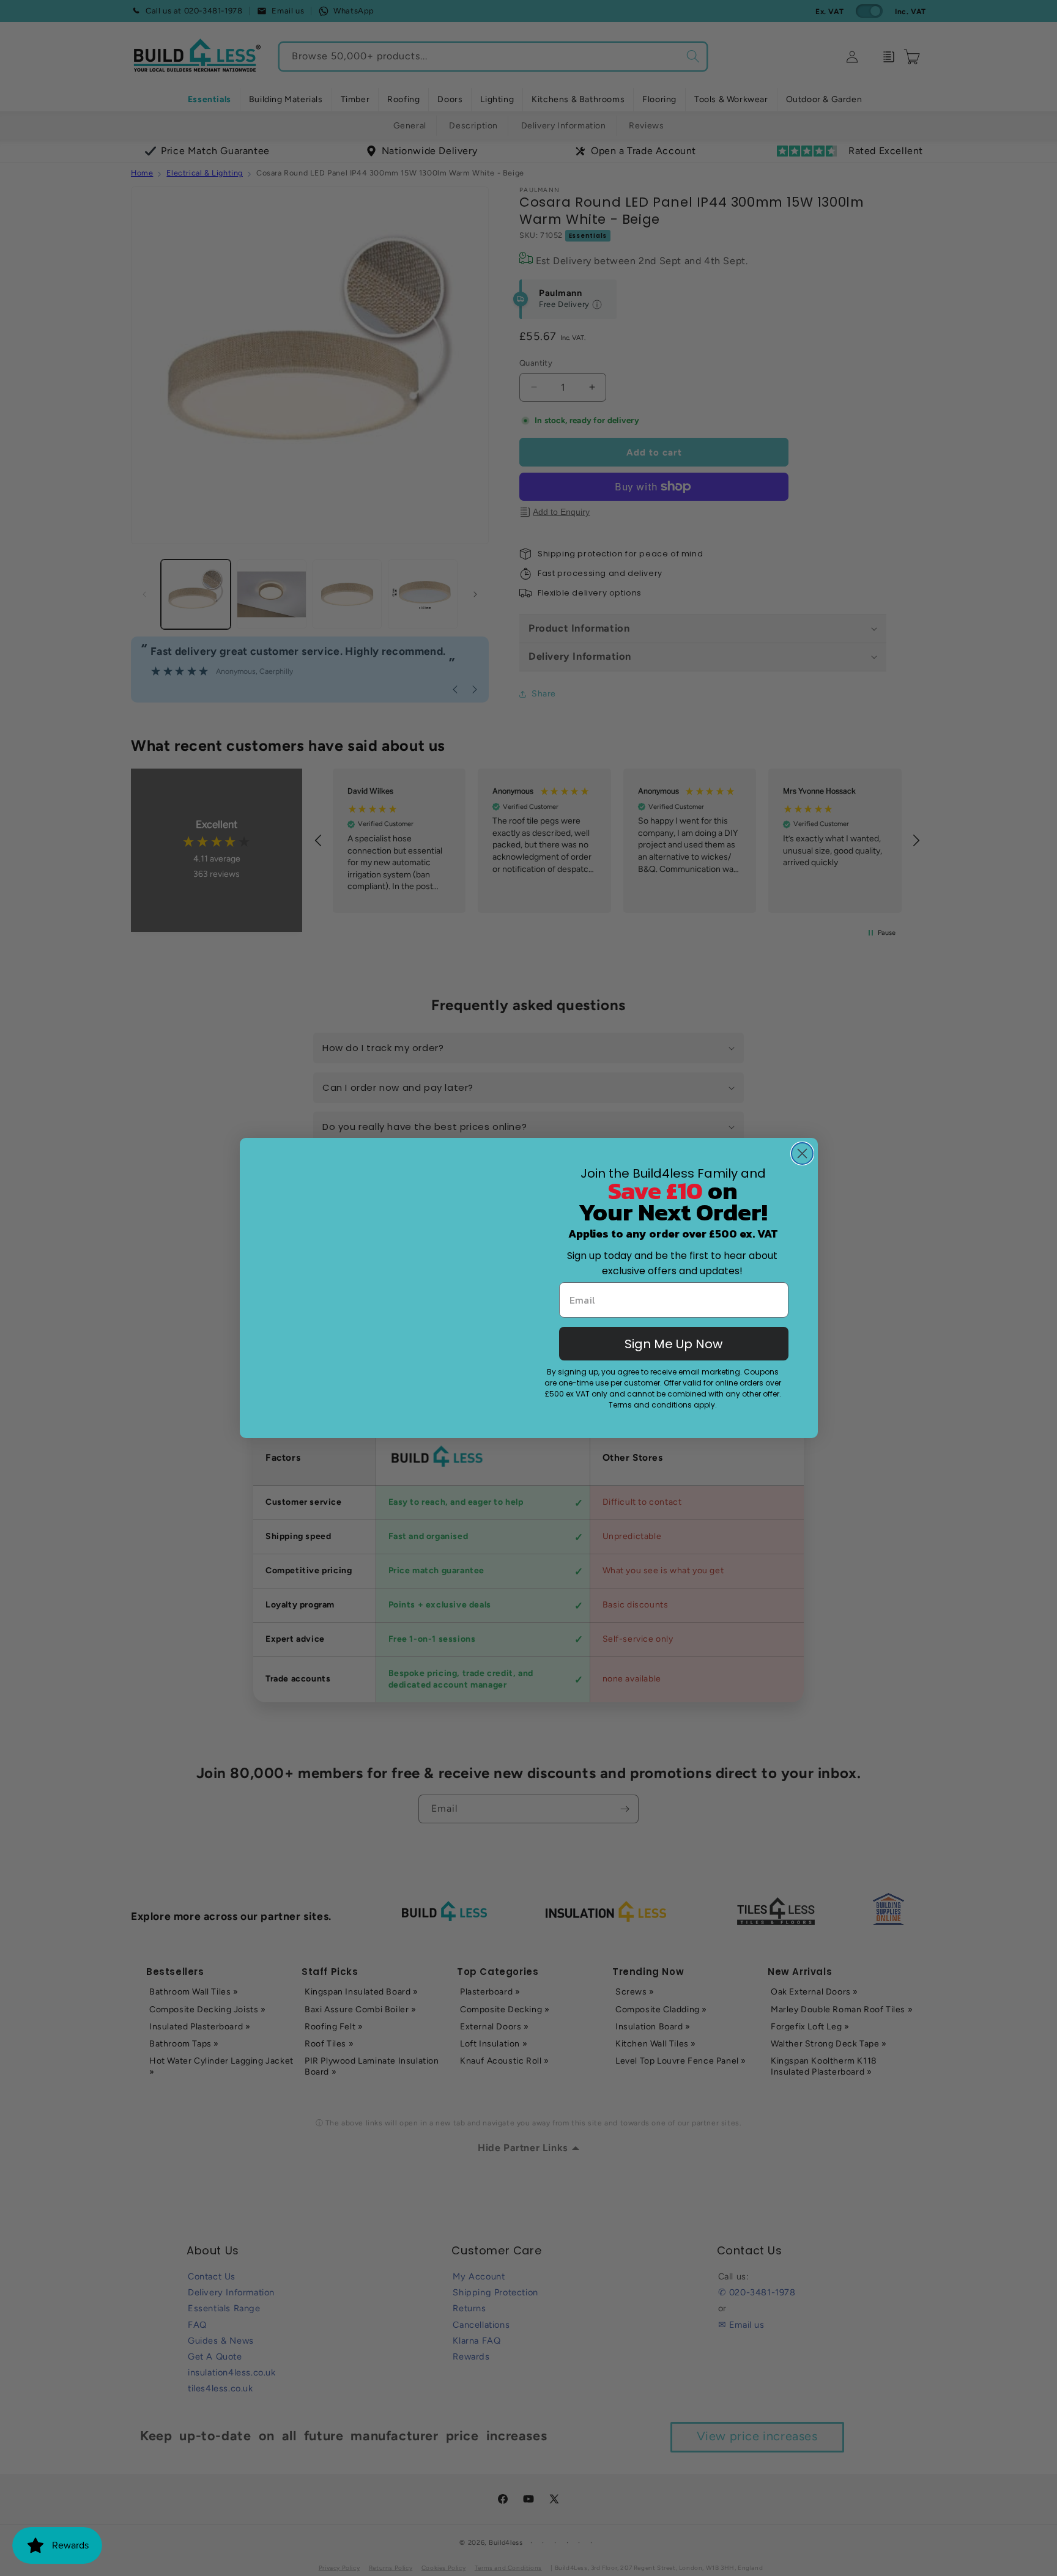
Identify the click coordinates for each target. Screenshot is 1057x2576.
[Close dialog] (802, 1139)
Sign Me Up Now (673, 1344)
